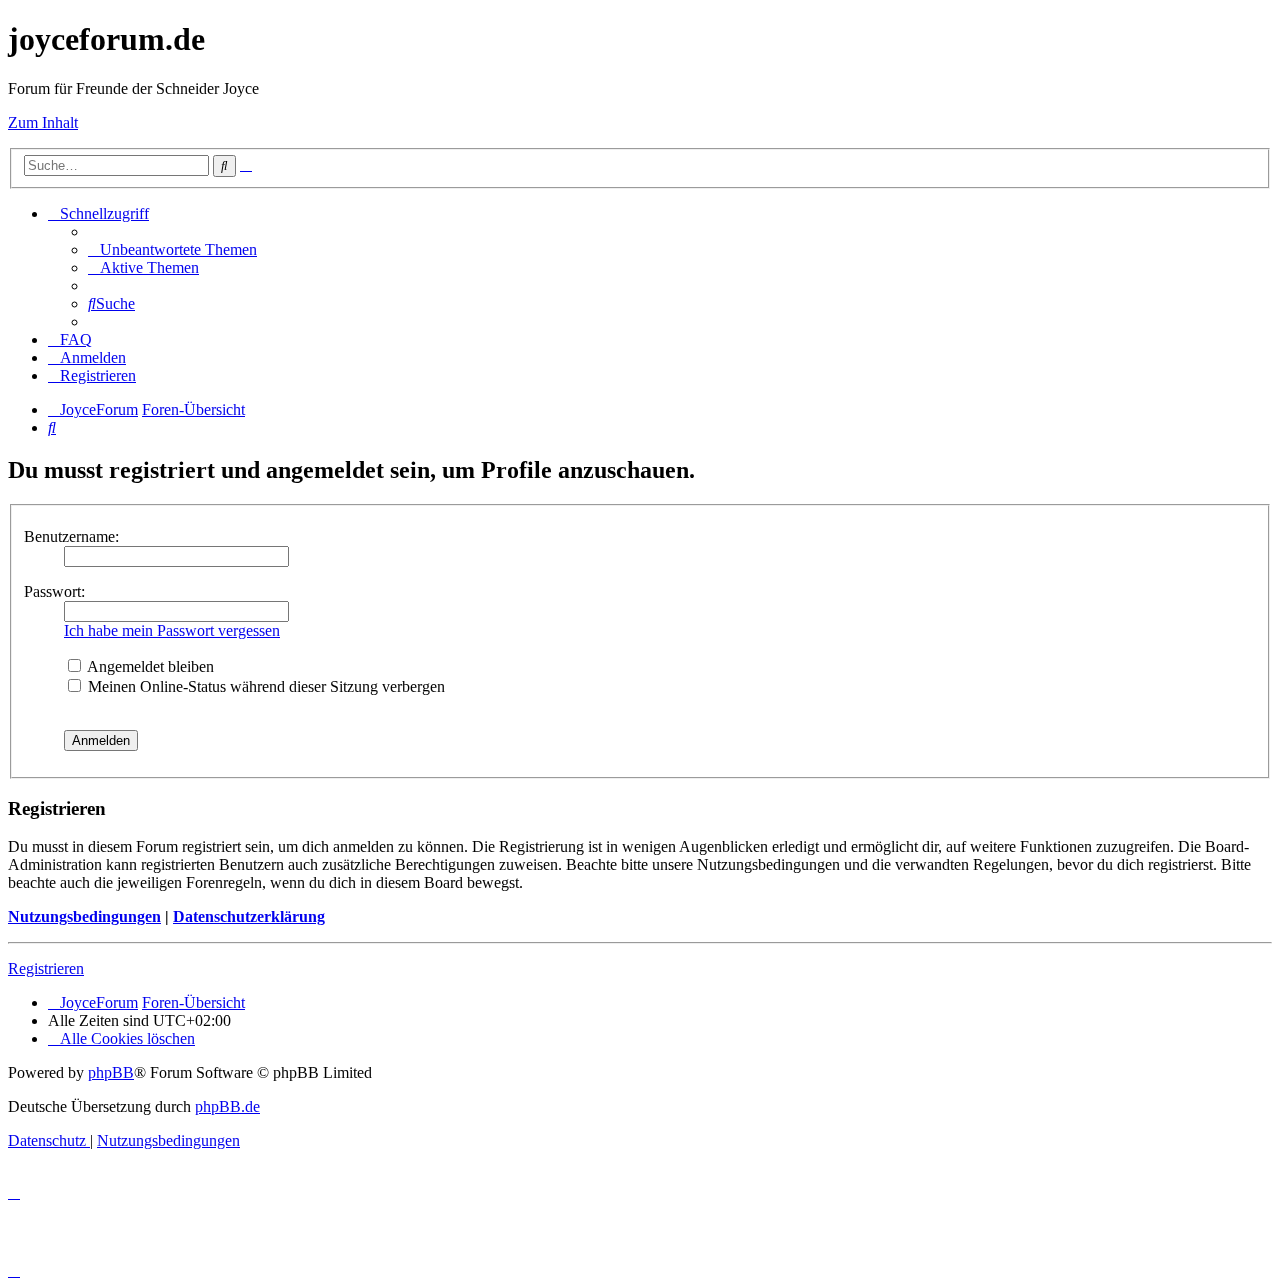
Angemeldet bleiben (149, 666)
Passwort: (54, 591)
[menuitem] (172, 249)
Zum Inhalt (43, 122)
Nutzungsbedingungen (84, 916)
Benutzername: (71, 536)
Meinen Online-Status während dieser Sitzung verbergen (264, 686)
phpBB (111, 1072)
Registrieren (46, 968)
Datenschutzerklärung (249, 916)
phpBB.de (227, 1106)
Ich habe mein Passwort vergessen (172, 630)
